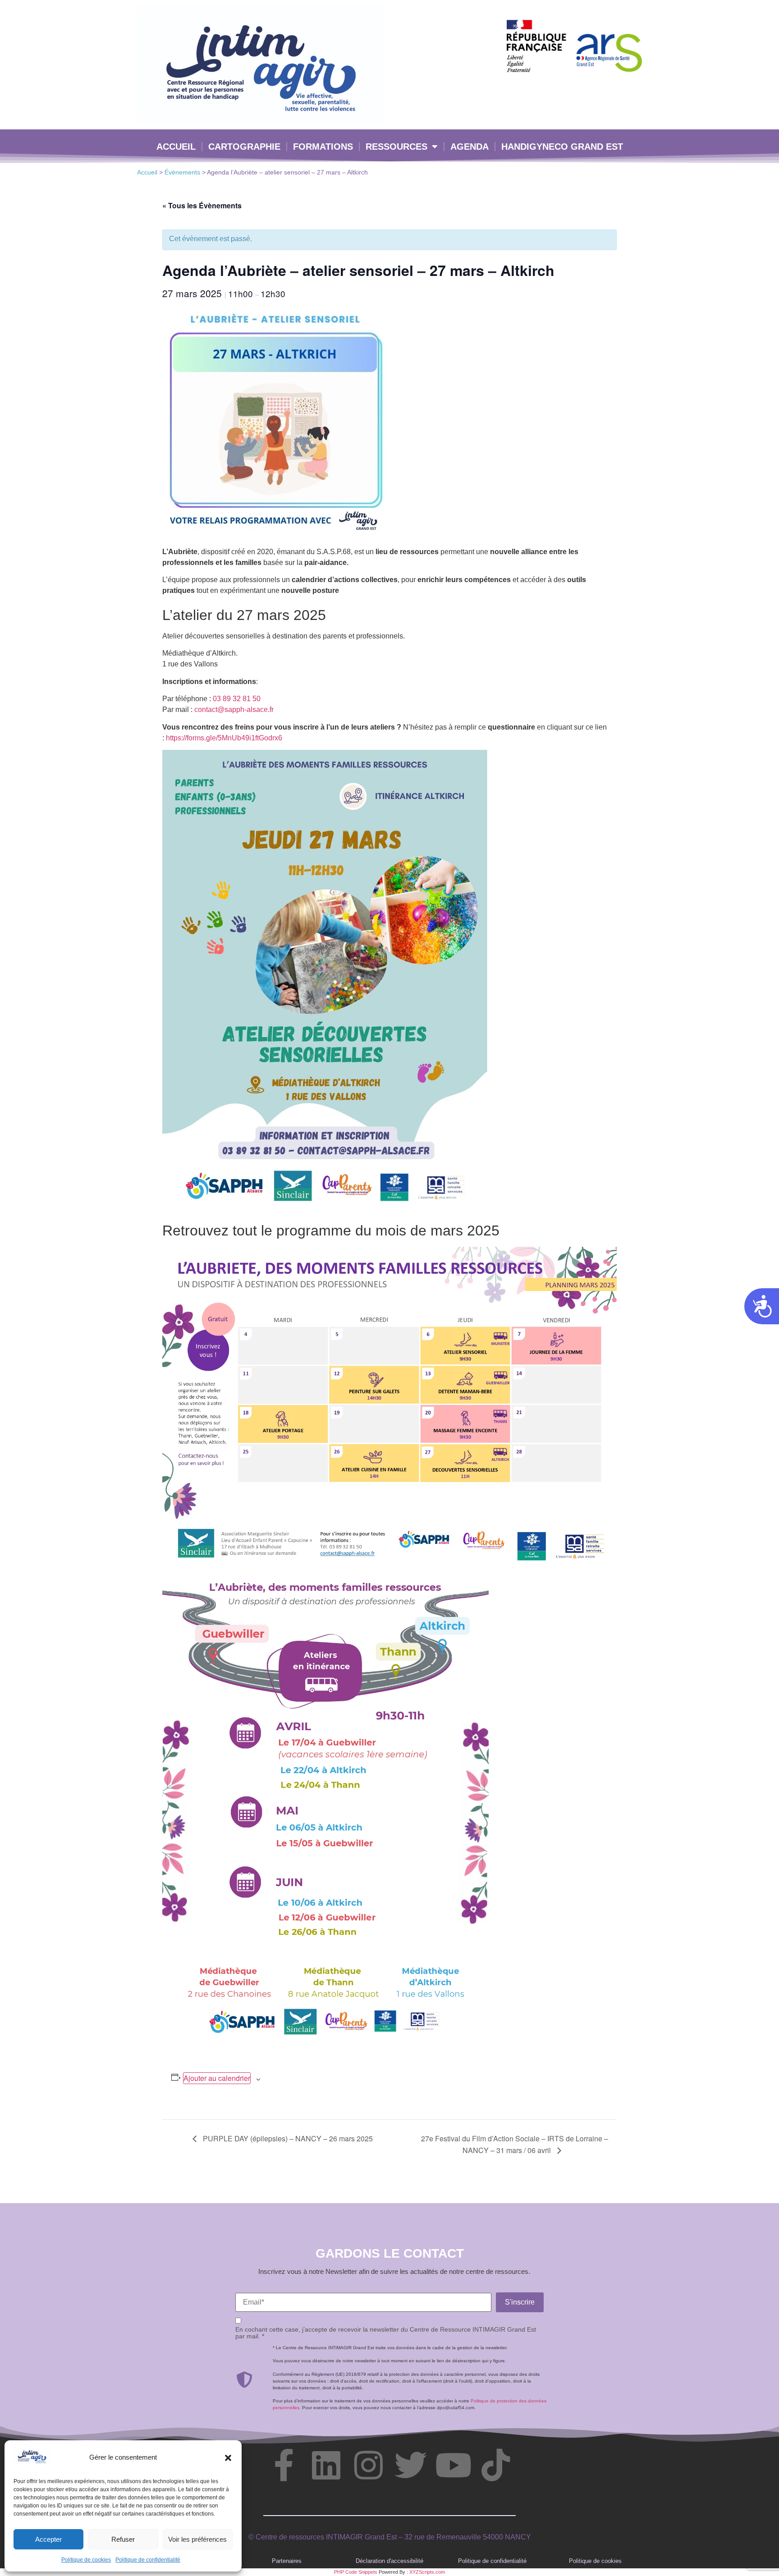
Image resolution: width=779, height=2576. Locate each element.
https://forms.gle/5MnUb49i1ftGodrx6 (224, 738)
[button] (228, 2458)
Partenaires (287, 2561)
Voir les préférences (197, 2539)
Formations (323, 147)
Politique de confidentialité (148, 2560)
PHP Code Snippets (356, 2572)
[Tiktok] (495, 2465)
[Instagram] (368, 2465)
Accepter (48, 2539)
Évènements (182, 172)
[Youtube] (453, 2465)
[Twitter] (411, 2465)
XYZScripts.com (427, 2572)
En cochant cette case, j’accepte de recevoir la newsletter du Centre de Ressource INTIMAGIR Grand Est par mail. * (386, 2333)
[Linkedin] (326, 2465)
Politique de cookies (86, 2560)
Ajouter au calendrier (217, 2078)
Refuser (123, 2539)
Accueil (176, 147)
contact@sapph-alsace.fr (234, 709)
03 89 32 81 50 (237, 699)
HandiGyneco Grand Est (562, 147)
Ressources (396, 147)
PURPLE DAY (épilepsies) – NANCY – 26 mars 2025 (287, 2138)
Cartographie (244, 147)
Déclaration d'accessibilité (389, 2561)
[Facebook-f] (284, 2465)
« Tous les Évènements (202, 205)
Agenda (470, 147)
